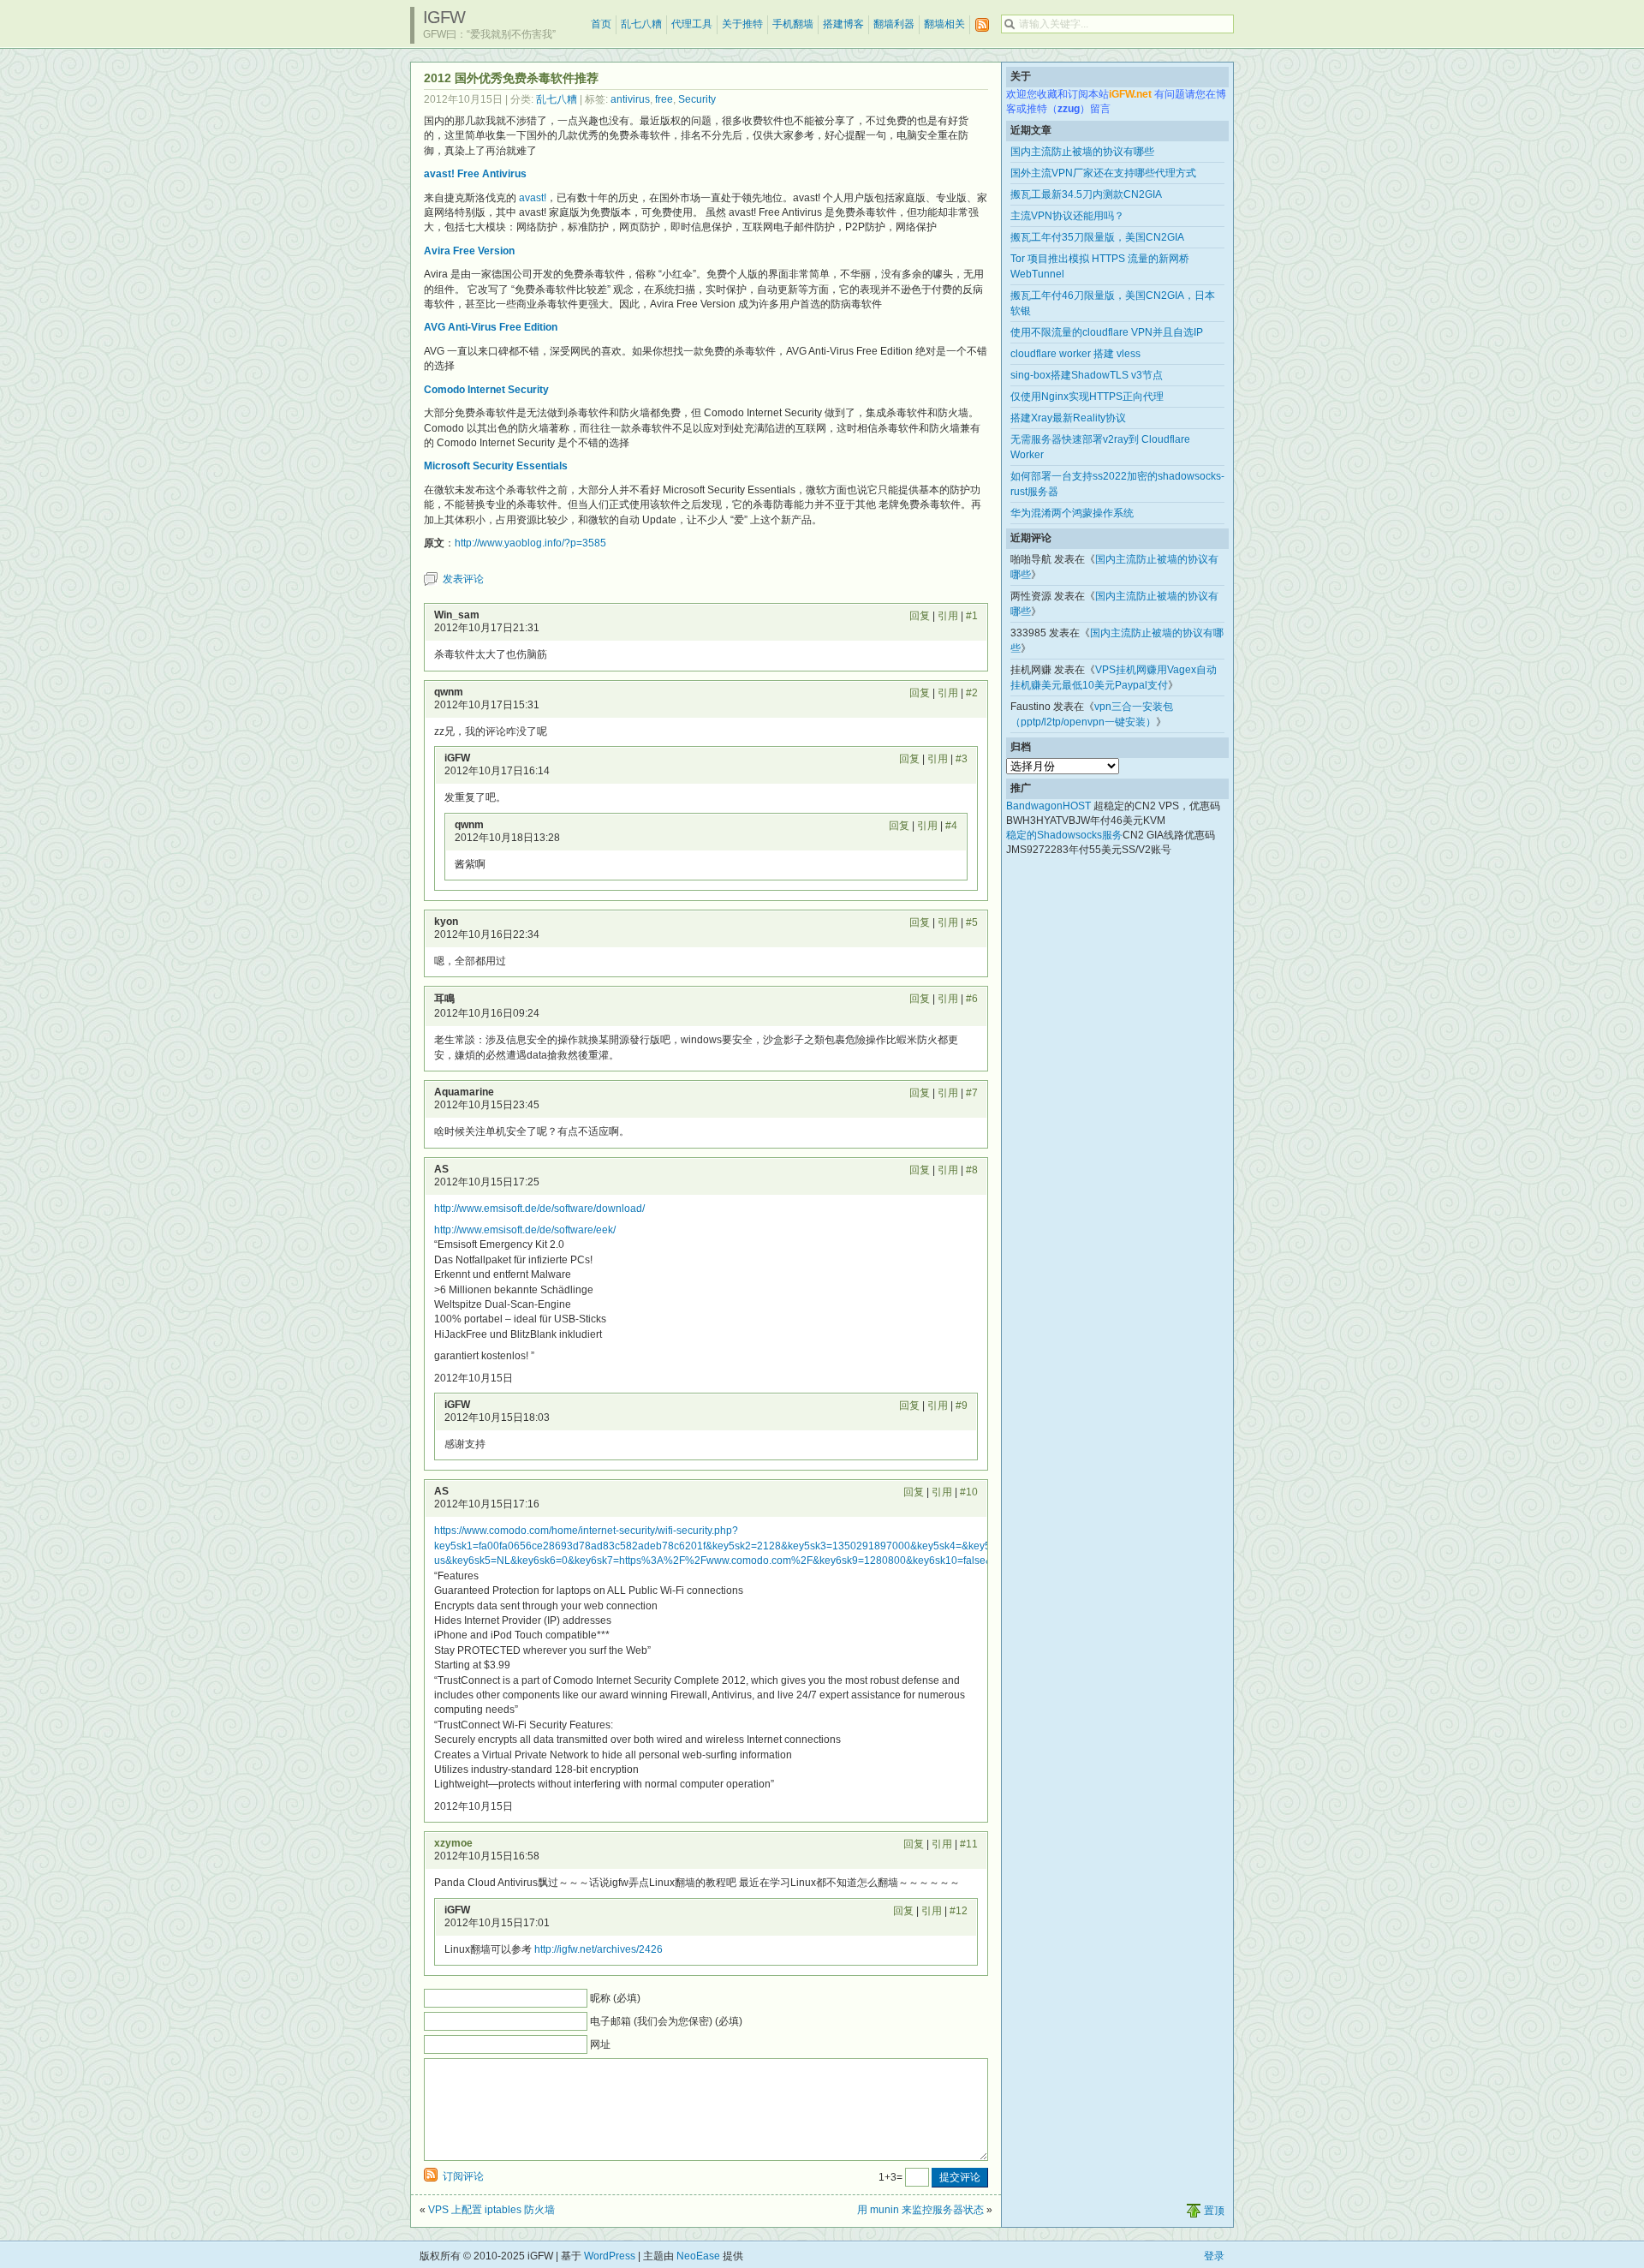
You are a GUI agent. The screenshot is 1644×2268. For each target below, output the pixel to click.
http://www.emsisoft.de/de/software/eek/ (525, 1230)
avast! (533, 198)
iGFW (444, 17)
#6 (972, 999)
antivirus (630, 99)
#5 (972, 922)
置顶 (1214, 2211)
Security (697, 99)
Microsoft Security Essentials (496, 466)
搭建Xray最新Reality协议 (1068, 418)
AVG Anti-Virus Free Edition (491, 327)
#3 (962, 759)
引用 (948, 616)
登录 (1214, 2256)
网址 (600, 2044)
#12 (959, 1911)
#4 (951, 826)
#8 (972, 1170)
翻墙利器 (894, 24)
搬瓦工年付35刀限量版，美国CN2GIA (1097, 237)
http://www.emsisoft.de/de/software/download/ (539, 1209)
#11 (969, 1844)
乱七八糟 (641, 24)
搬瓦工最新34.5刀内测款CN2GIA (1086, 194)
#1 (972, 616)
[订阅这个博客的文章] (982, 25)
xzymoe (453, 1843)
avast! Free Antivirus (475, 174)
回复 (920, 616)
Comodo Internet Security (486, 390)
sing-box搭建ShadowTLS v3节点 (1087, 375)
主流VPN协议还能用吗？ (1067, 216)
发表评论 (463, 579)
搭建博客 (843, 24)
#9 (962, 1406)
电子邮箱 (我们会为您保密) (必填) (666, 2021)
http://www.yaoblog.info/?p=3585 (530, 543)
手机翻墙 (793, 24)
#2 (972, 693)
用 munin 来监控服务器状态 (920, 2210)
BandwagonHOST (1048, 806)
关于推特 (742, 24)
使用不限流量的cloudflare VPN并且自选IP (1107, 332)
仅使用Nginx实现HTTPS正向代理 (1087, 397)
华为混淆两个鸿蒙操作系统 (1072, 513)
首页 (601, 24)
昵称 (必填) (615, 1998)
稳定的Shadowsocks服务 (1064, 835)
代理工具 (692, 24)
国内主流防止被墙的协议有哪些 (1082, 152)
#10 (969, 1492)
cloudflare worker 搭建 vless (1075, 354)
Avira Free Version (469, 251)
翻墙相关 (944, 24)
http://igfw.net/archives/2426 (599, 1949)
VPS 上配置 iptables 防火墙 (491, 2210)
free (664, 99)
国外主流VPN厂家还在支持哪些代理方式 (1103, 173)
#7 (972, 1093)
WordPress (610, 2256)
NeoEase (698, 2256)
